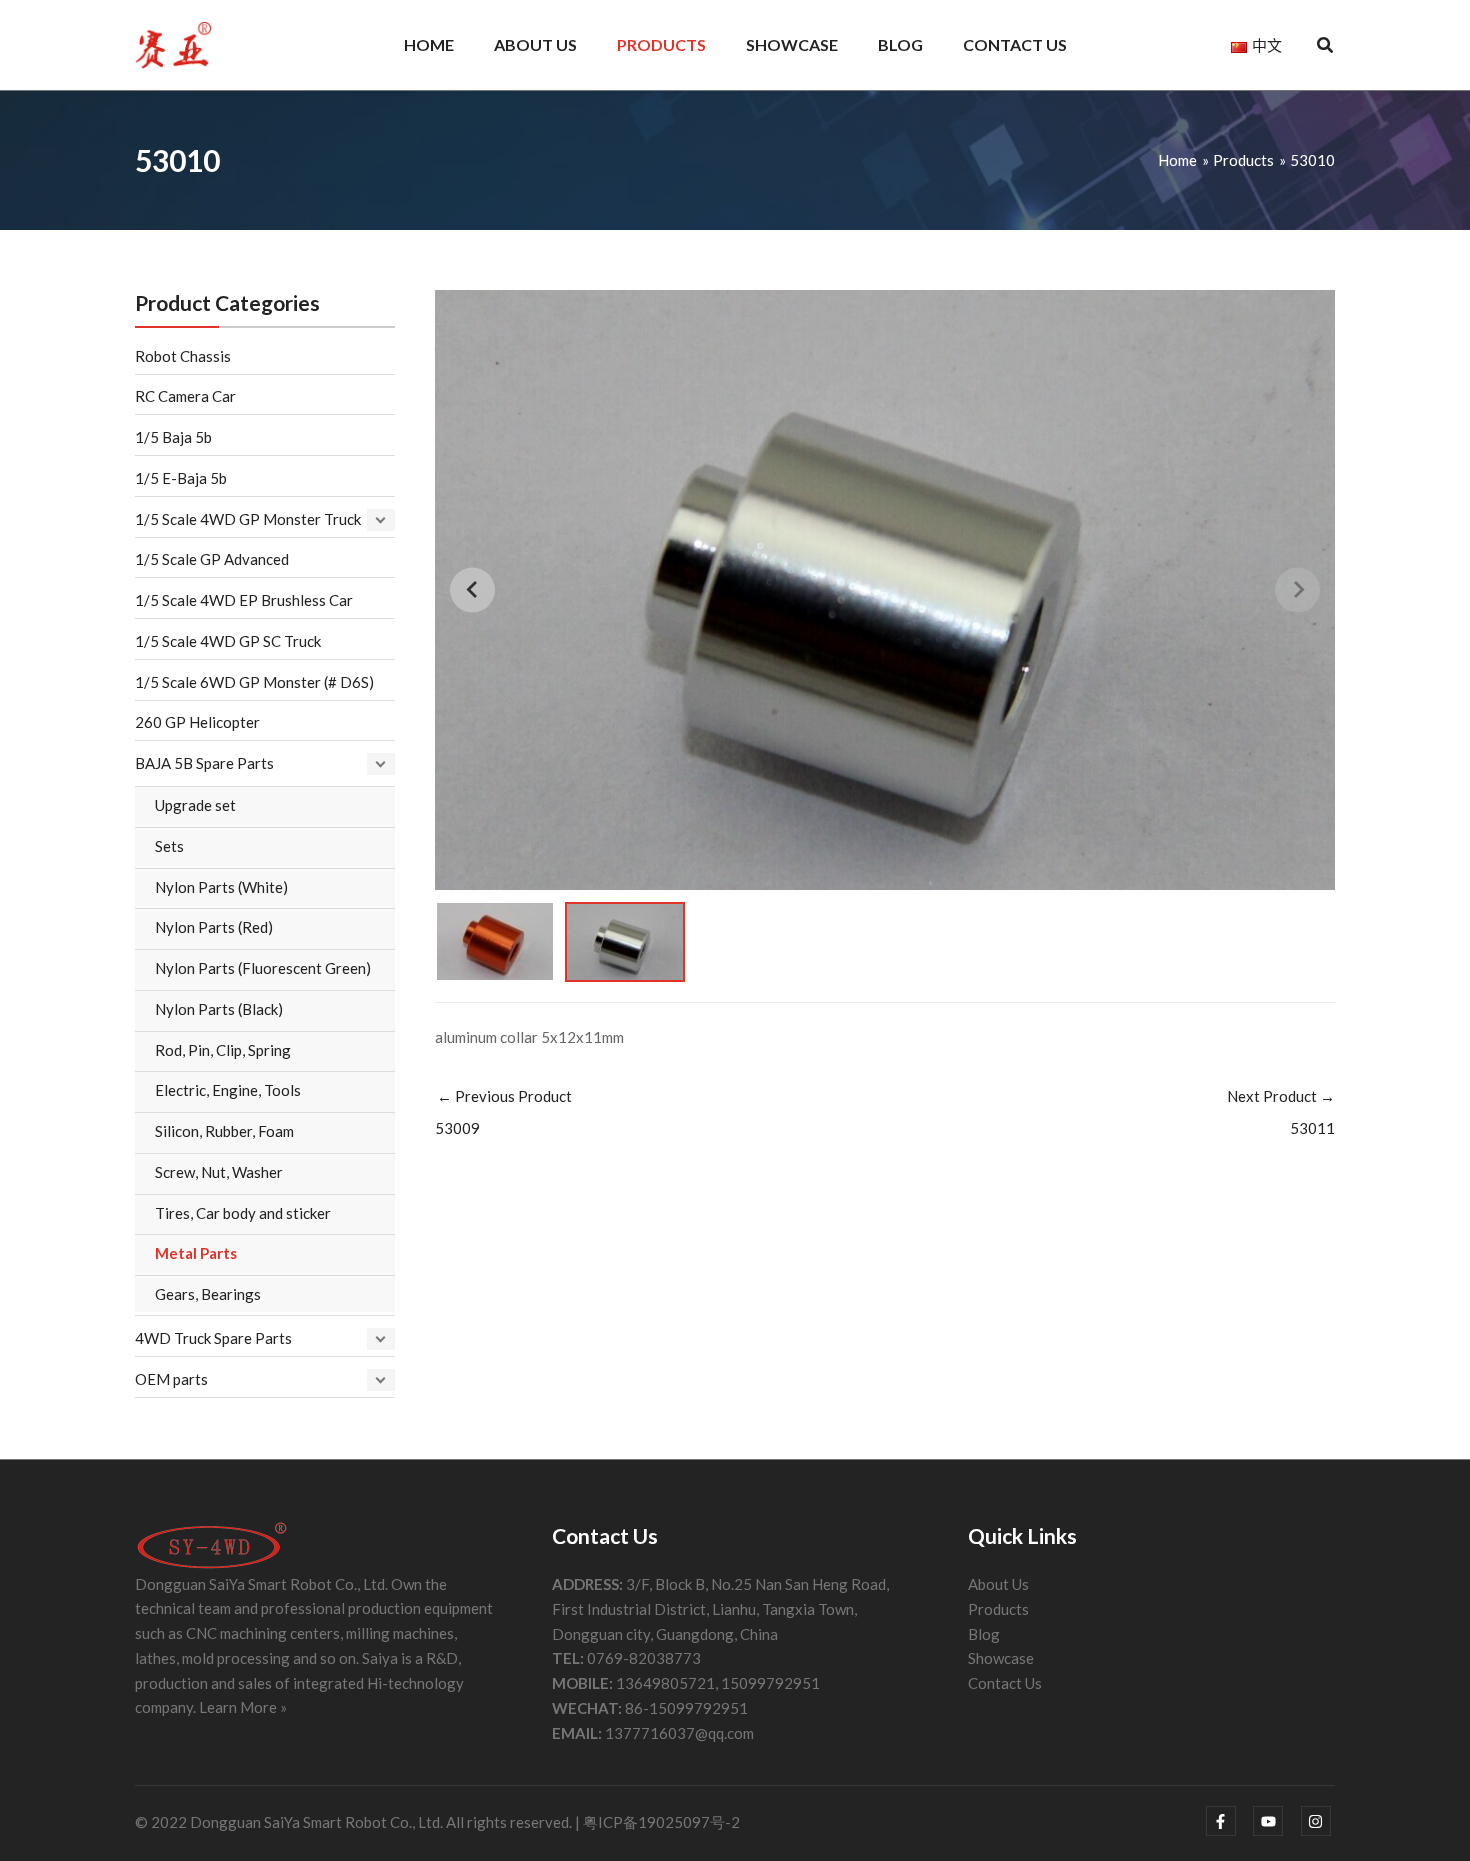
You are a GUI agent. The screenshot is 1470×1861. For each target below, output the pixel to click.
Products (998, 1609)
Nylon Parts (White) (221, 887)
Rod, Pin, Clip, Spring (223, 1050)
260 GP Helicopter (197, 722)
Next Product (1281, 1112)
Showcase (1001, 1658)
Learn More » (243, 1707)
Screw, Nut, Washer (219, 1172)
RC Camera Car (185, 396)
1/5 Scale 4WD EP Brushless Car (244, 600)
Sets (169, 846)
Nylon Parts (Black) (219, 1009)
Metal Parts (196, 1253)
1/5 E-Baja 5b (181, 478)
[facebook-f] (1228, 1821)
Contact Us (1005, 1683)
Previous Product (503, 1112)
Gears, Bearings (208, 1294)
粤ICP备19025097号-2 (661, 1822)
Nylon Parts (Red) (214, 927)
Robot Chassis (183, 356)
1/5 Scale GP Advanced (212, 559)
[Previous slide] (472, 589)
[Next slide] (1297, 589)
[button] (1326, 47)
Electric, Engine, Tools (228, 1090)
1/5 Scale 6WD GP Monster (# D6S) (254, 682)
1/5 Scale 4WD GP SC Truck (228, 641)
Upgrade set (195, 805)
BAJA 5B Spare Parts (204, 763)
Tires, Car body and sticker (243, 1213)
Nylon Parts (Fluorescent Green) (263, 968)
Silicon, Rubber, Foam (224, 1131)
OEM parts (171, 1379)
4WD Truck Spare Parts (213, 1338)
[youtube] (1275, 1821)
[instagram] (1318, 1821)
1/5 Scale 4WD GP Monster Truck (248, 519)
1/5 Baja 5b (173, 437)
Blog (984, 1634)
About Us (998, 1584)
